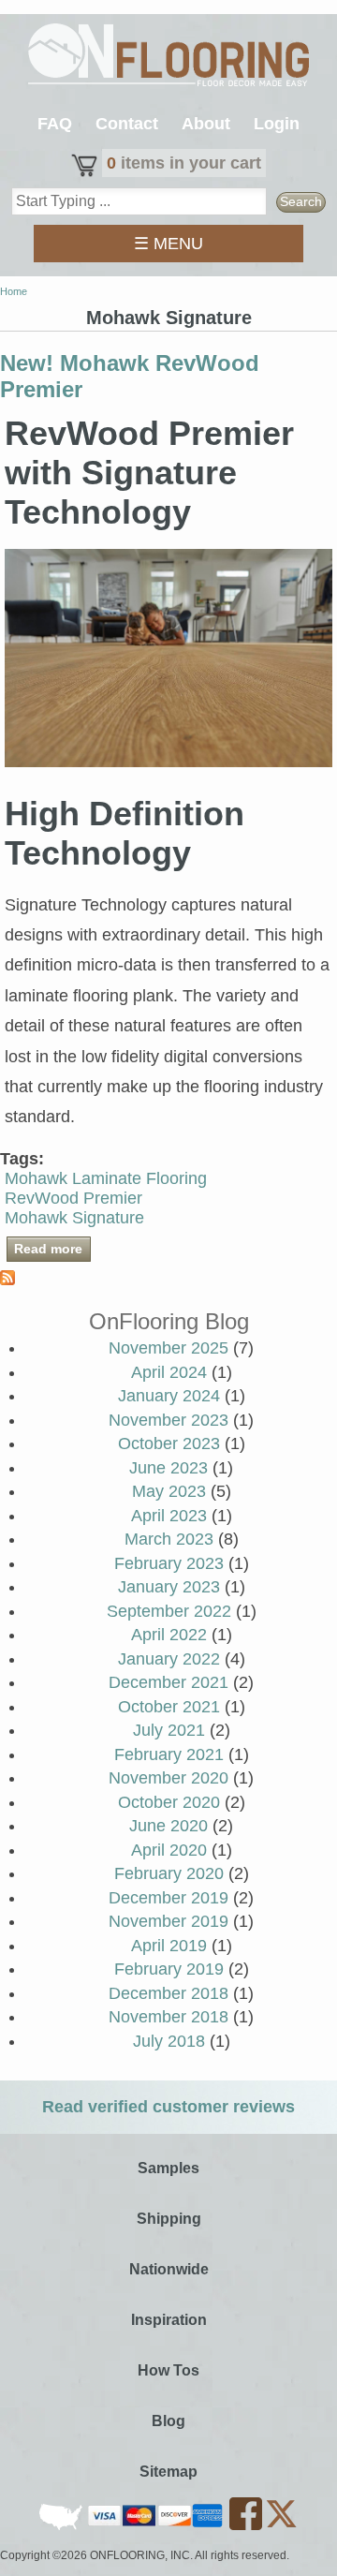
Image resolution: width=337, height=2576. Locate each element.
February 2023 (169, 1563)
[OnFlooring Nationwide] (62, 2526)
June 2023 (168, 1468)
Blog (168, 2421)
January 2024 (169, 1396)
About (206, 124)
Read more (52, 1249)
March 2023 (169, 1539)
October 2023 (169, 1443)
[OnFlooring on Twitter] (281, 2526)
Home (14, 291)
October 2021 (169, 1707)
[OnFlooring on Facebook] (247, 2526)
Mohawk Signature (74, 1218)
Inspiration (169, 2320)
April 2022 (169, 1635)
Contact (127, 124)
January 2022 (169, 1659)
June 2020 (168, 1826)
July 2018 (169, 2041)
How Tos (168, 2370)
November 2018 (168, 2017)
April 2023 (169, 1516)
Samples (168, 2168)
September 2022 (169, 1611)
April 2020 (169, 1850)
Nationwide (169, 2269)
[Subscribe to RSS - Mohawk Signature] (7, 1280)
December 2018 (168, 1993)
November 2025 (168, 1348)
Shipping (169, 2219)
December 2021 (168, 1682)
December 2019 (168, 1898)
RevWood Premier (73, 1198)
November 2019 (168, 1921)
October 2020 (169, 1802)
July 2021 (169, 1730)
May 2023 (169, 1491)
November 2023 (168, 1420)
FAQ (55, 124)
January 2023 (169, 1587)
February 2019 (169, 1969)
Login (277, 124)
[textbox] (139, 201)
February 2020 (169, 1873)
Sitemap (168, 2472)
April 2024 (169, 1372)
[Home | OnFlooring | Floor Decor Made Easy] (168, 57)
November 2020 (168, 1778)
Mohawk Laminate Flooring (106, 1178)
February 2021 (169, 1754)
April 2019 (169, 1946)
